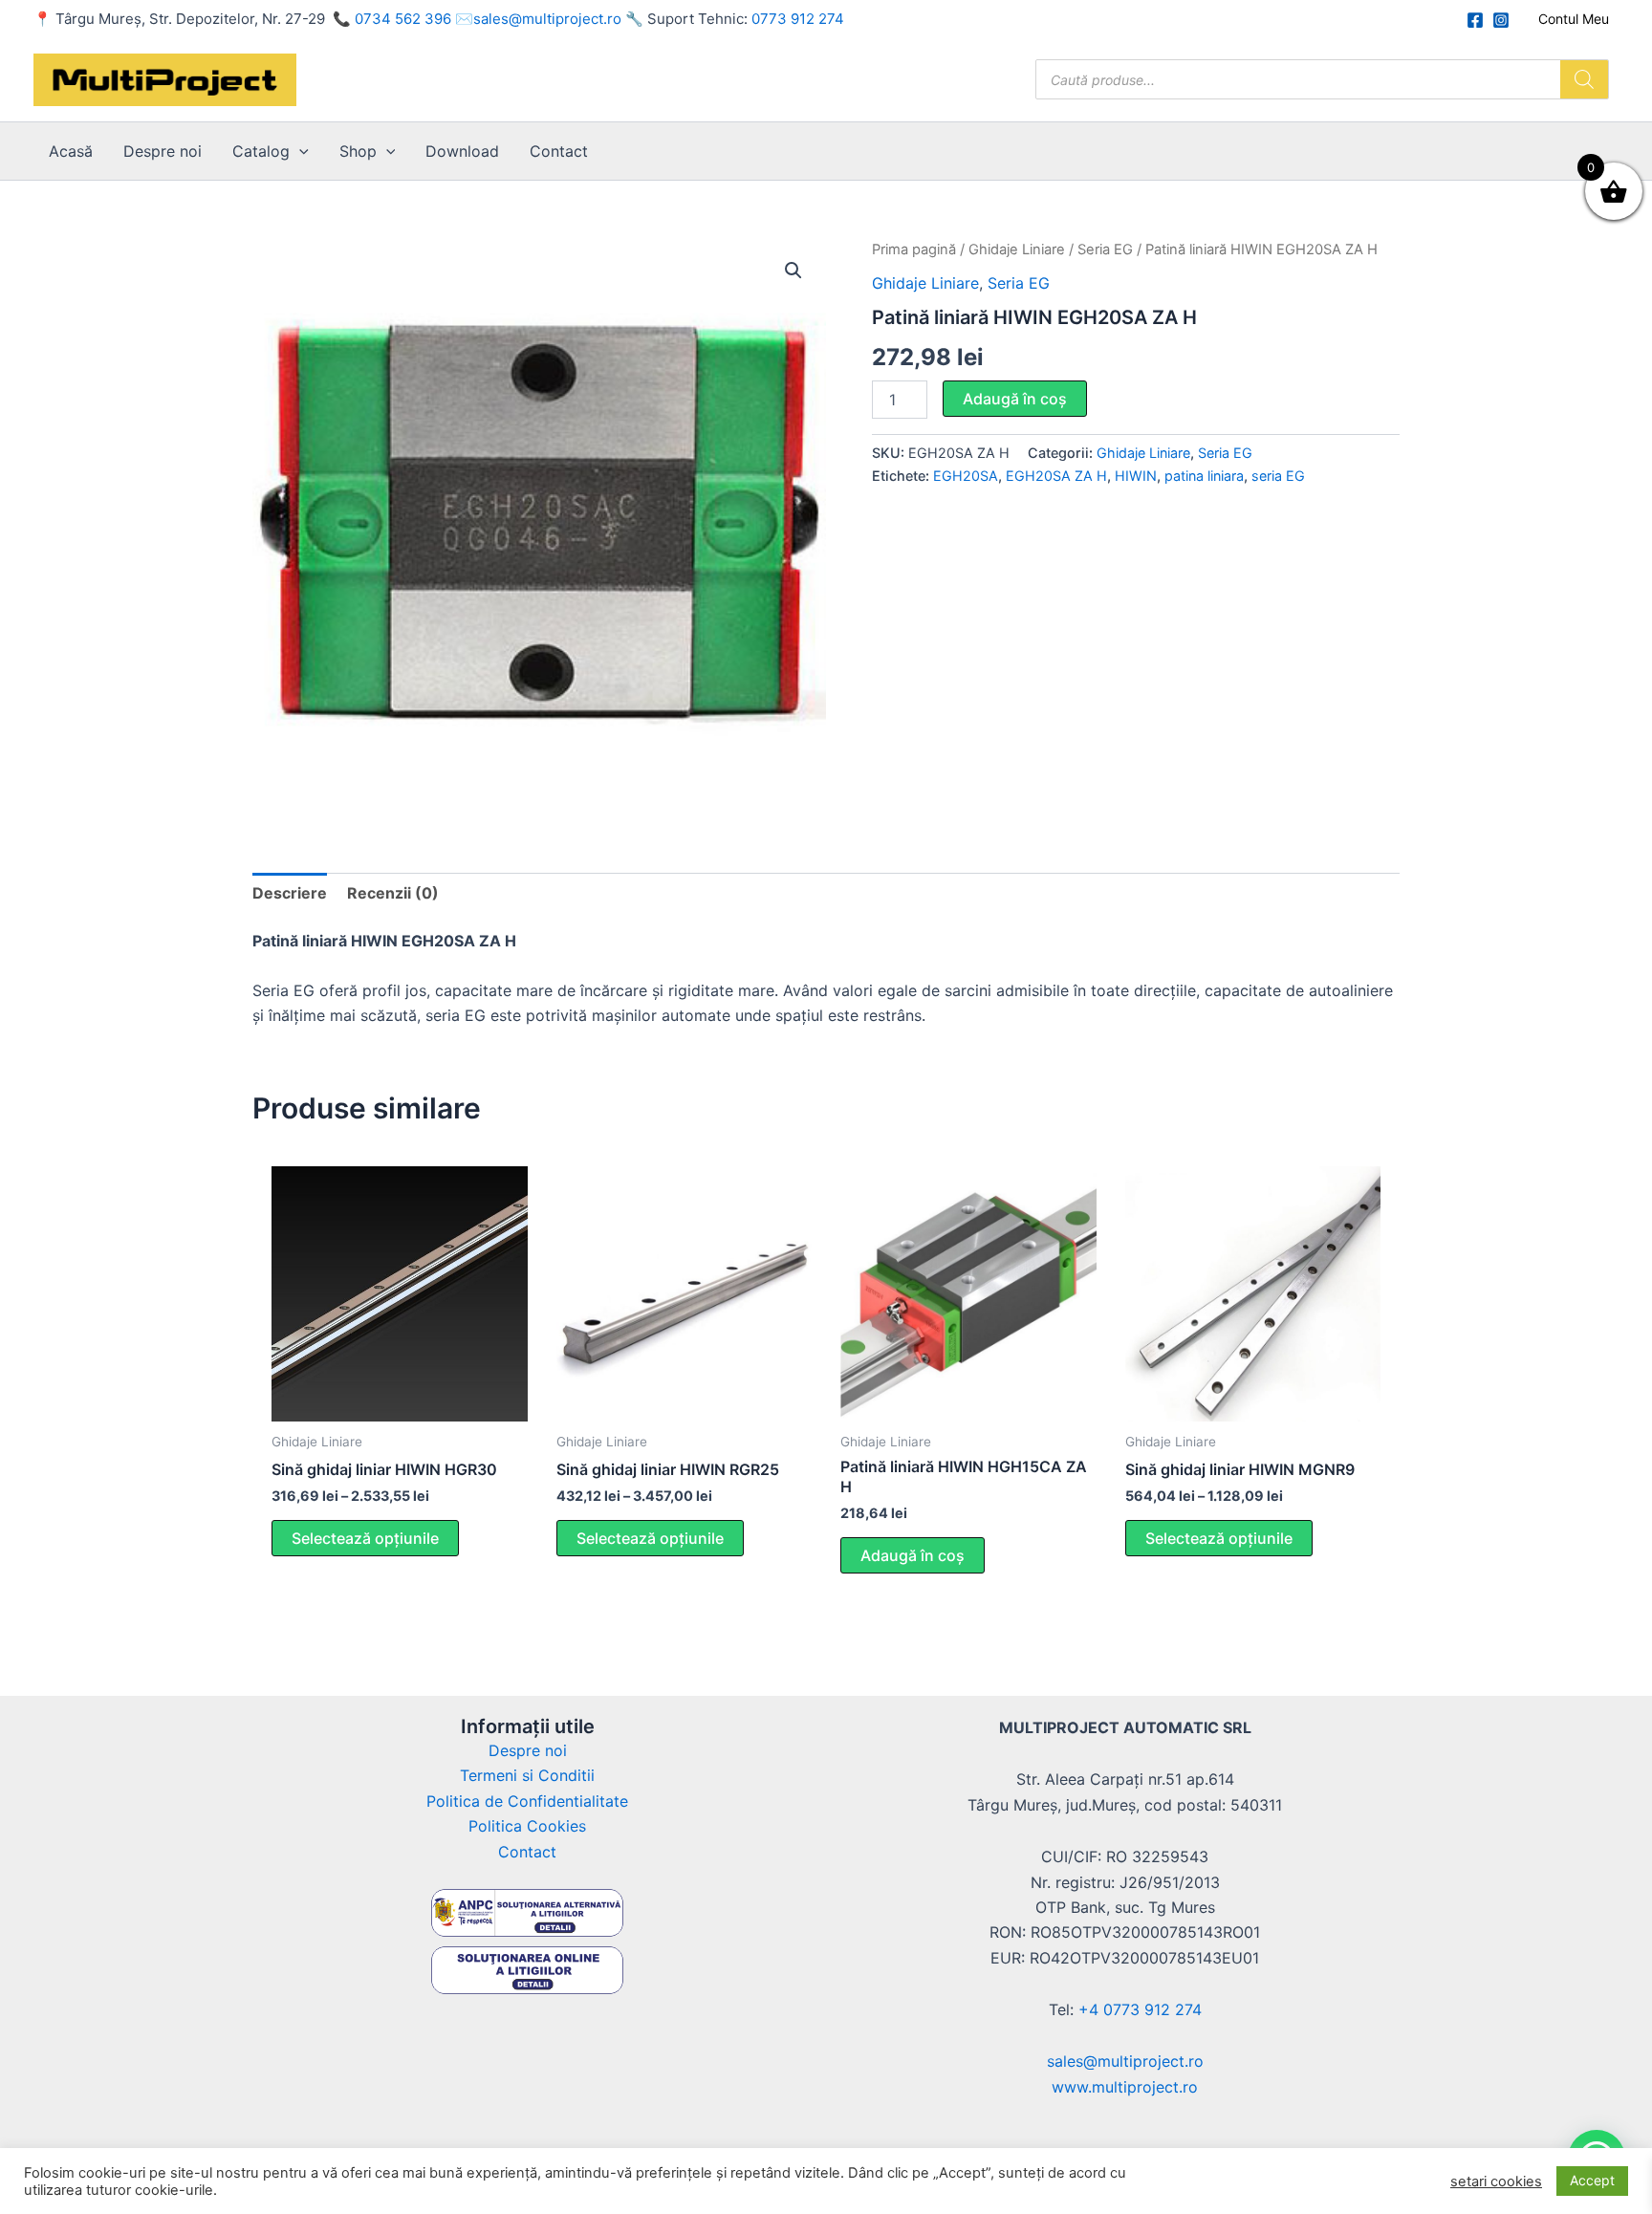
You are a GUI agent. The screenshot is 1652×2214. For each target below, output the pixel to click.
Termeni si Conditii (527, 1775)
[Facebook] (1475, 20)
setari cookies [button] (1496, 2181)
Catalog (261, 151)
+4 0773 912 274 (1140, 2009)
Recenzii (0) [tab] (393, 893)
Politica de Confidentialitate (527, 1801)
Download (462, 151)
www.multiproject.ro (1125, 2087)
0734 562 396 (403, 19)
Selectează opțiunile (365, 1538)
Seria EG (1105, 250)
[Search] (1584, 79)
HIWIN (1136, 476)
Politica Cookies (527, 1826)
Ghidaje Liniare (1017, 250)
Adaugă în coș (1015, 399)
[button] (299, 151)
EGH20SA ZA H (1056, 476)
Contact (559, 151)
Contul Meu (1574, 19)
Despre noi (163, 151)
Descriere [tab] (290, 893)
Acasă (71, 151)
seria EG (1278, 476)
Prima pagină (914, 250)
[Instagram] (1501, 20)
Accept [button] (1592, 2180)
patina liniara (1204, 476)
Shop (358, 151)
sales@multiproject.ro (547, 19)
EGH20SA (966, 476)
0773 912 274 (798, 19)
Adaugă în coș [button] (913, 1555)
